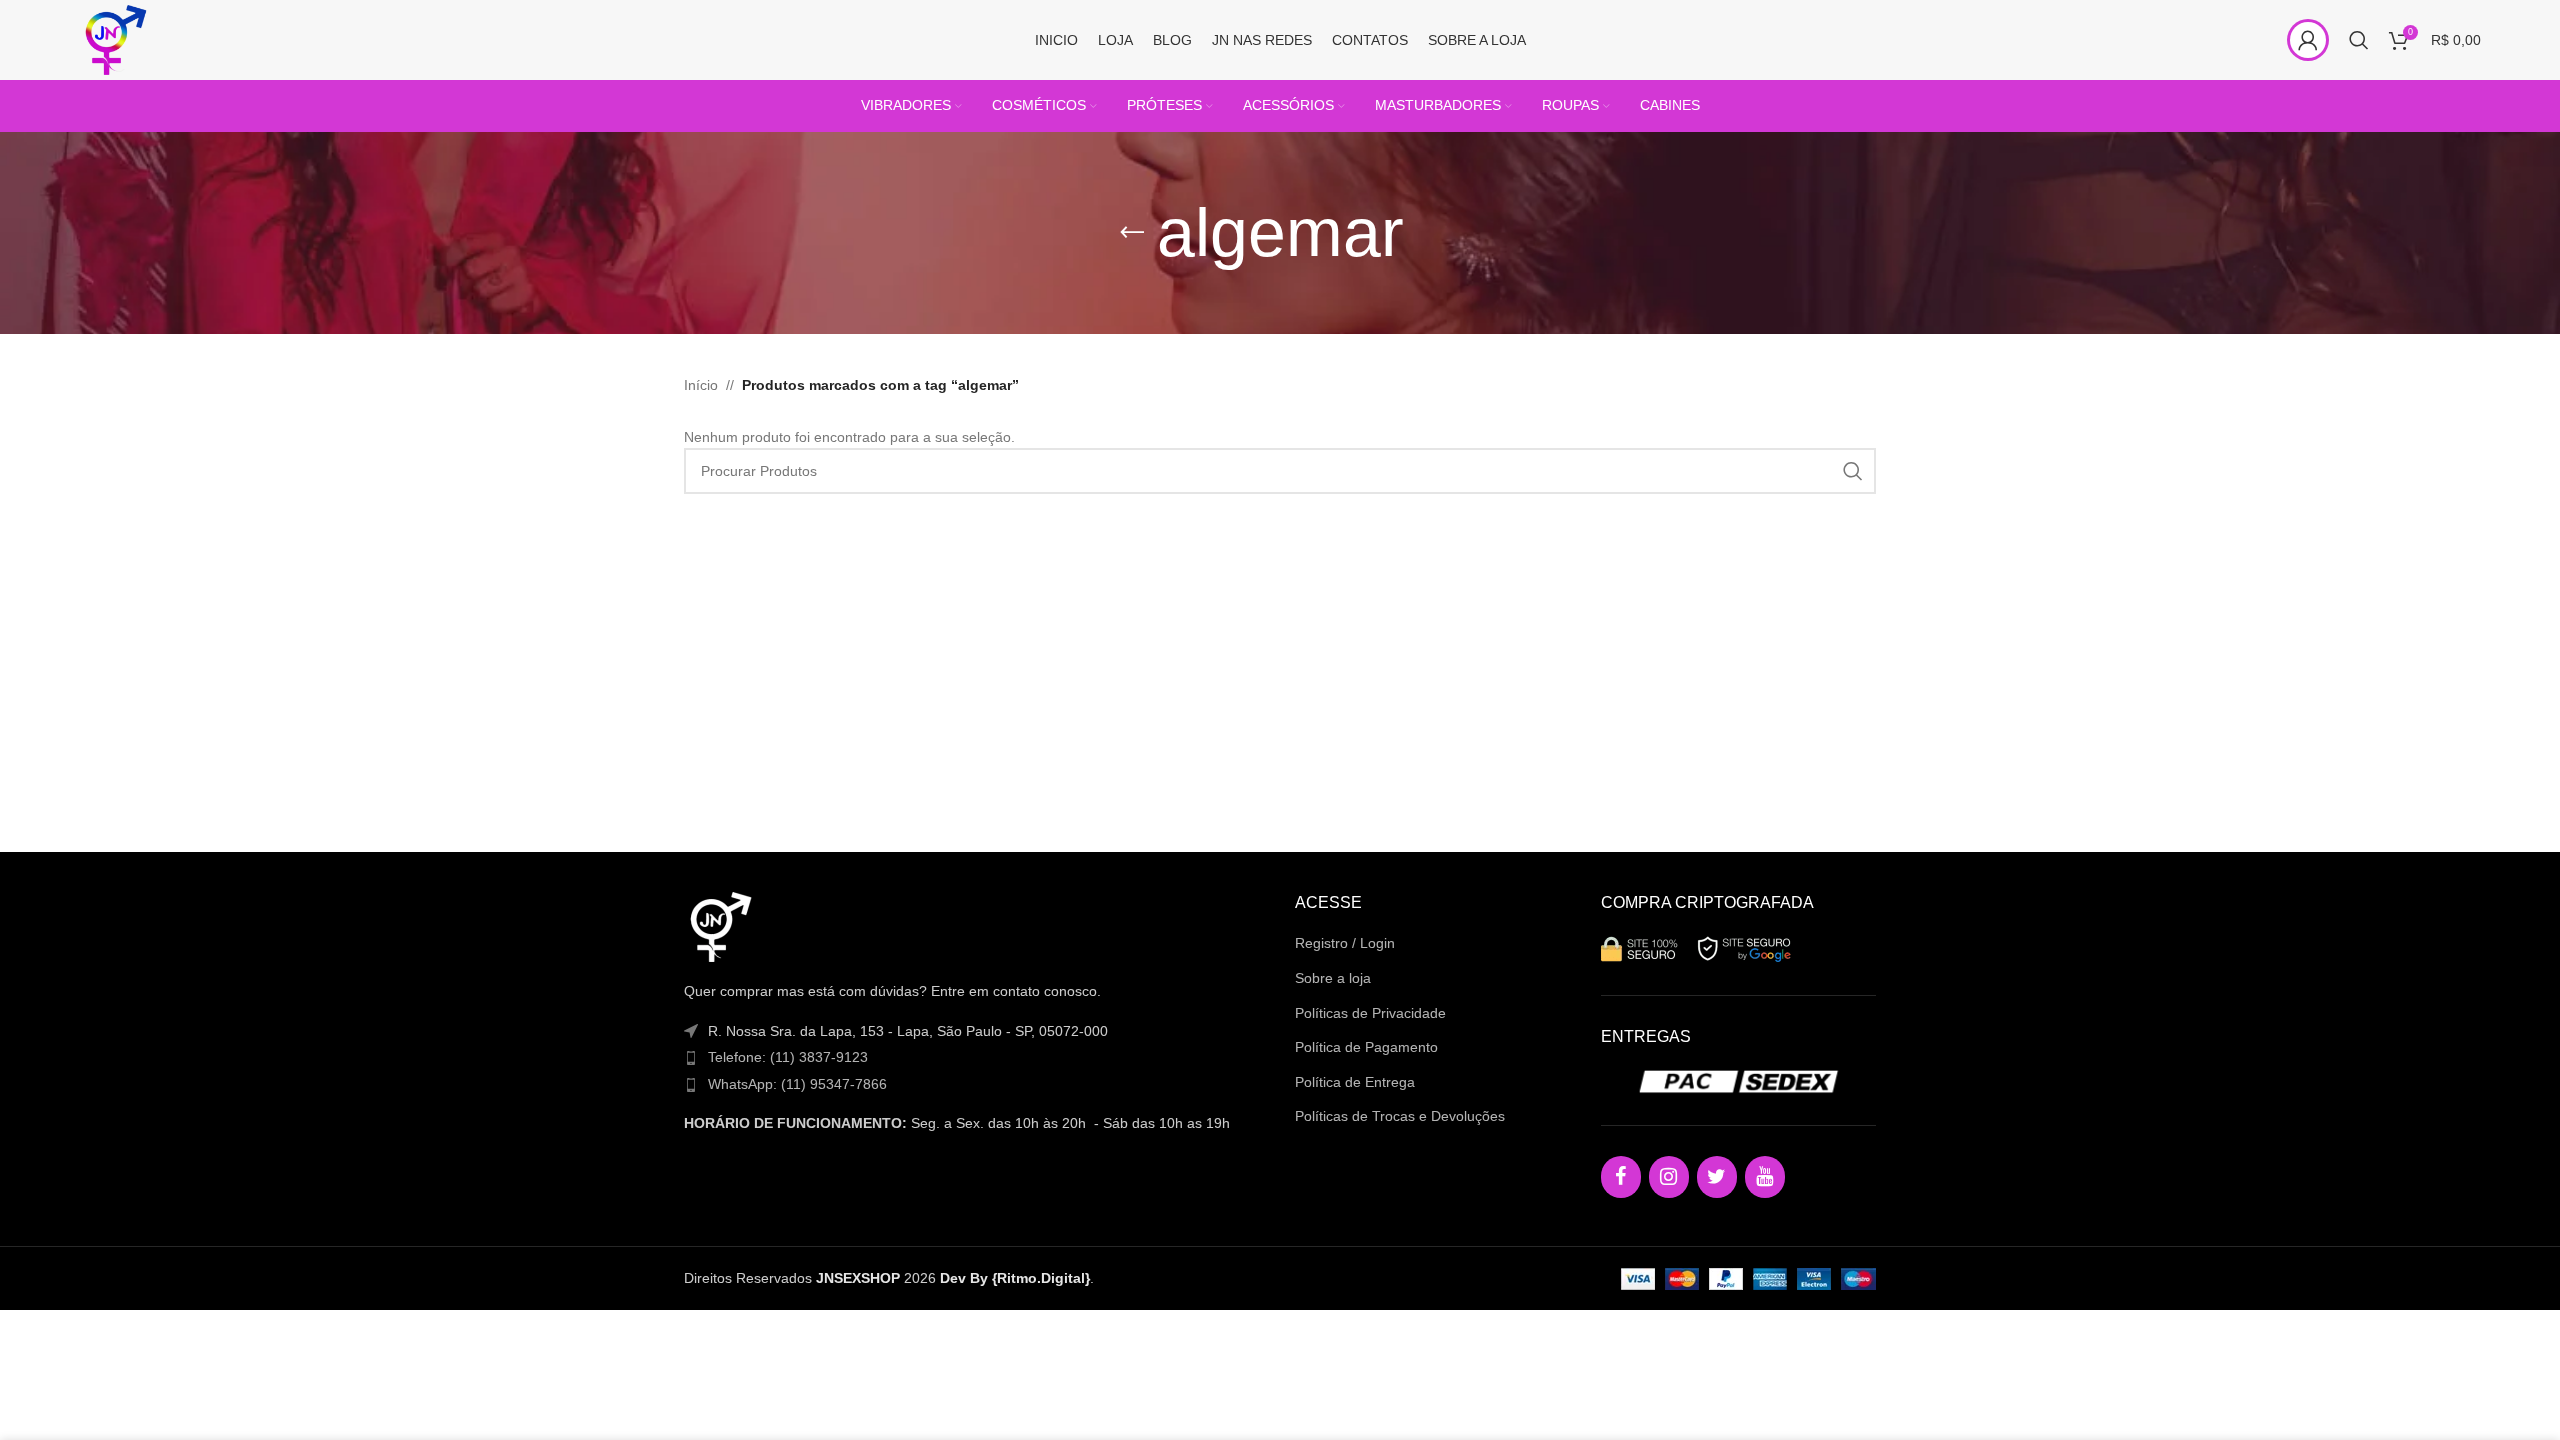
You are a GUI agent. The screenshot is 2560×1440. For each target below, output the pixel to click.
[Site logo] (114, 39)
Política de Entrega (1355, 1082)
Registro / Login (1345, 943)
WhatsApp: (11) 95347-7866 (797, 1084)
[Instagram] (1669, 1177)
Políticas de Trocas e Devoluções (1400, 1116)
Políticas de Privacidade (1370, 1013)
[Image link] (719, 926)
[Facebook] (1621, 1177)
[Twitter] (1717, 1177)
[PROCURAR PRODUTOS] (1853, 471)
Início (701, 385)
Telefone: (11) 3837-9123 (788, 1057)
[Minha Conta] (2308, 40)
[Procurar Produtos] (2359, 40)
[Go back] (1132, 233)
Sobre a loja (1333, 978)
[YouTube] (1765, 1177)
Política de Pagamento (1366, 1047)
